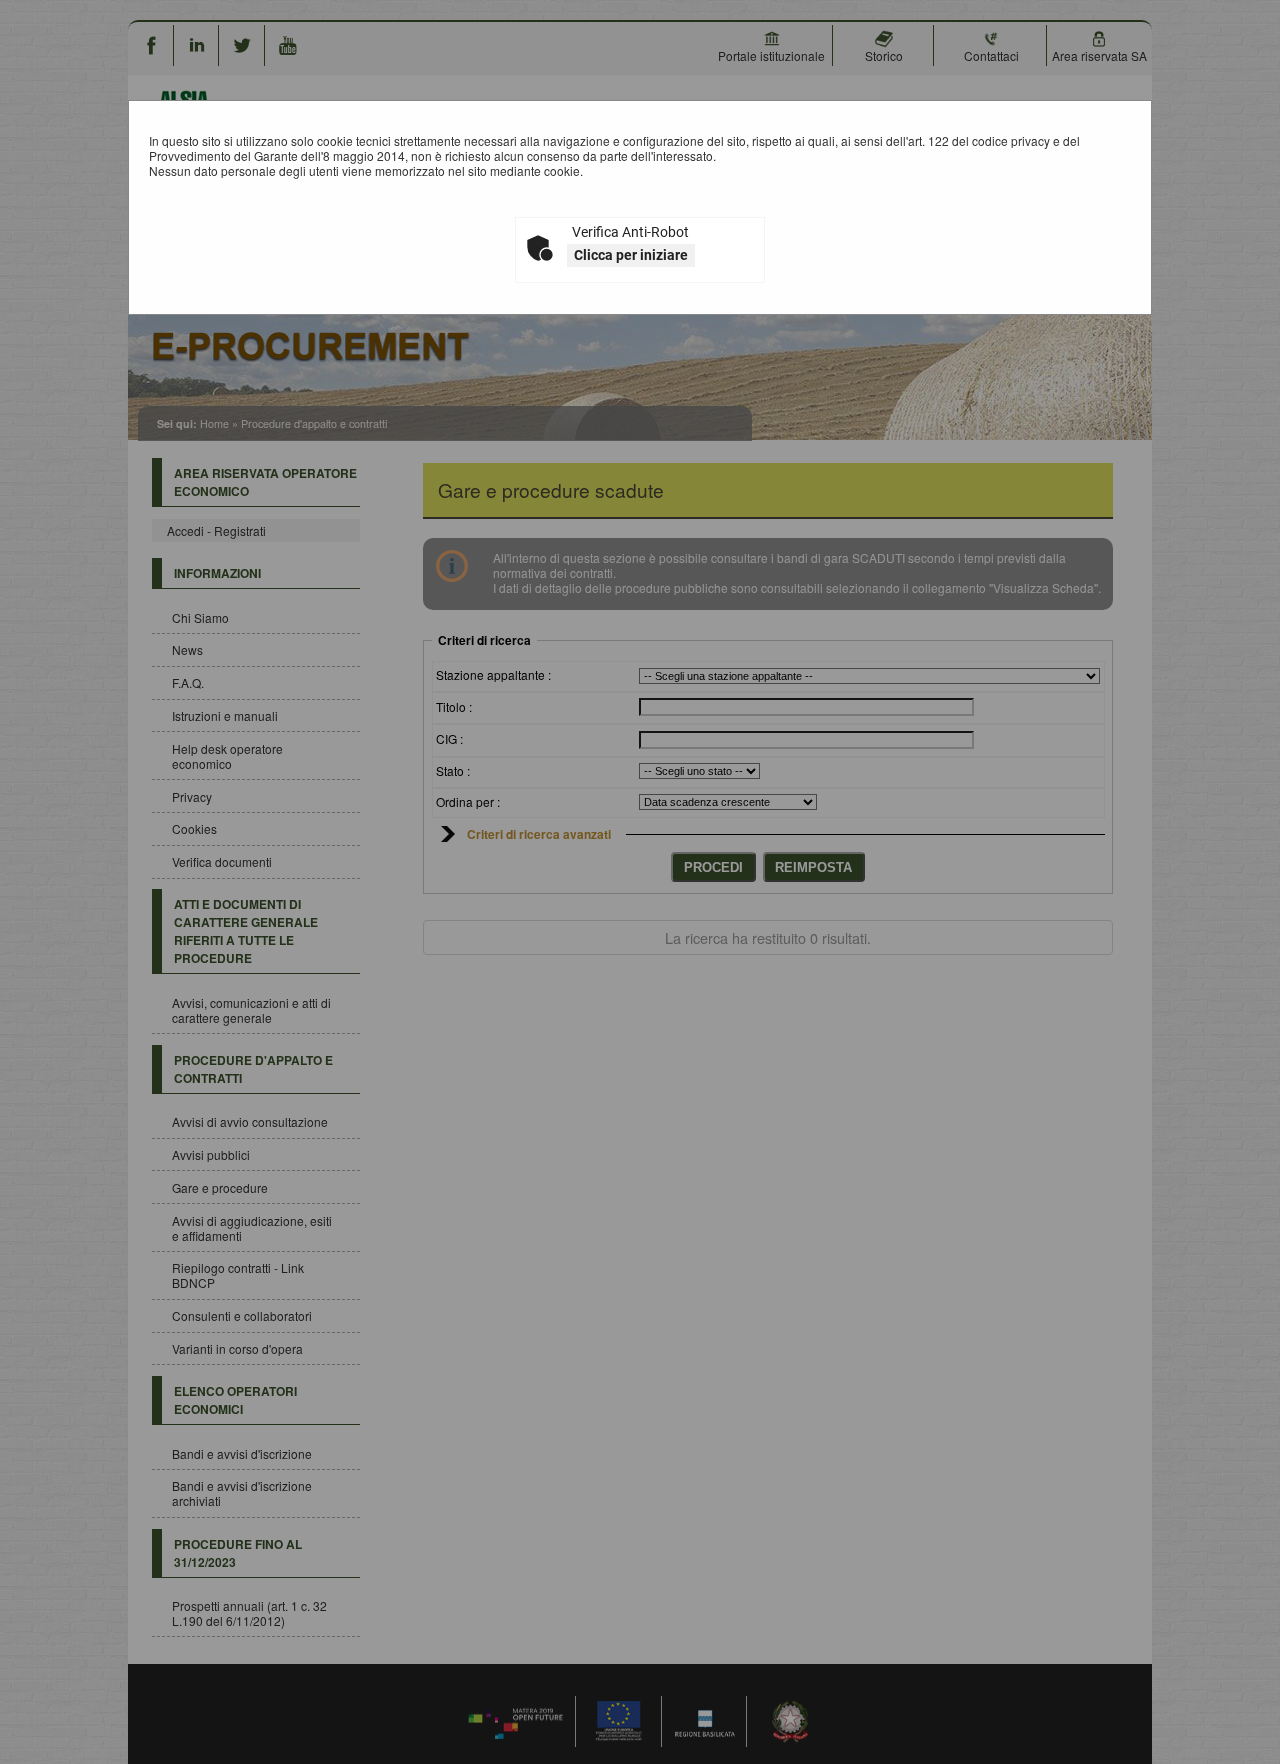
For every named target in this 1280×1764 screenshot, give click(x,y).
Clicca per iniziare (631, 255)
